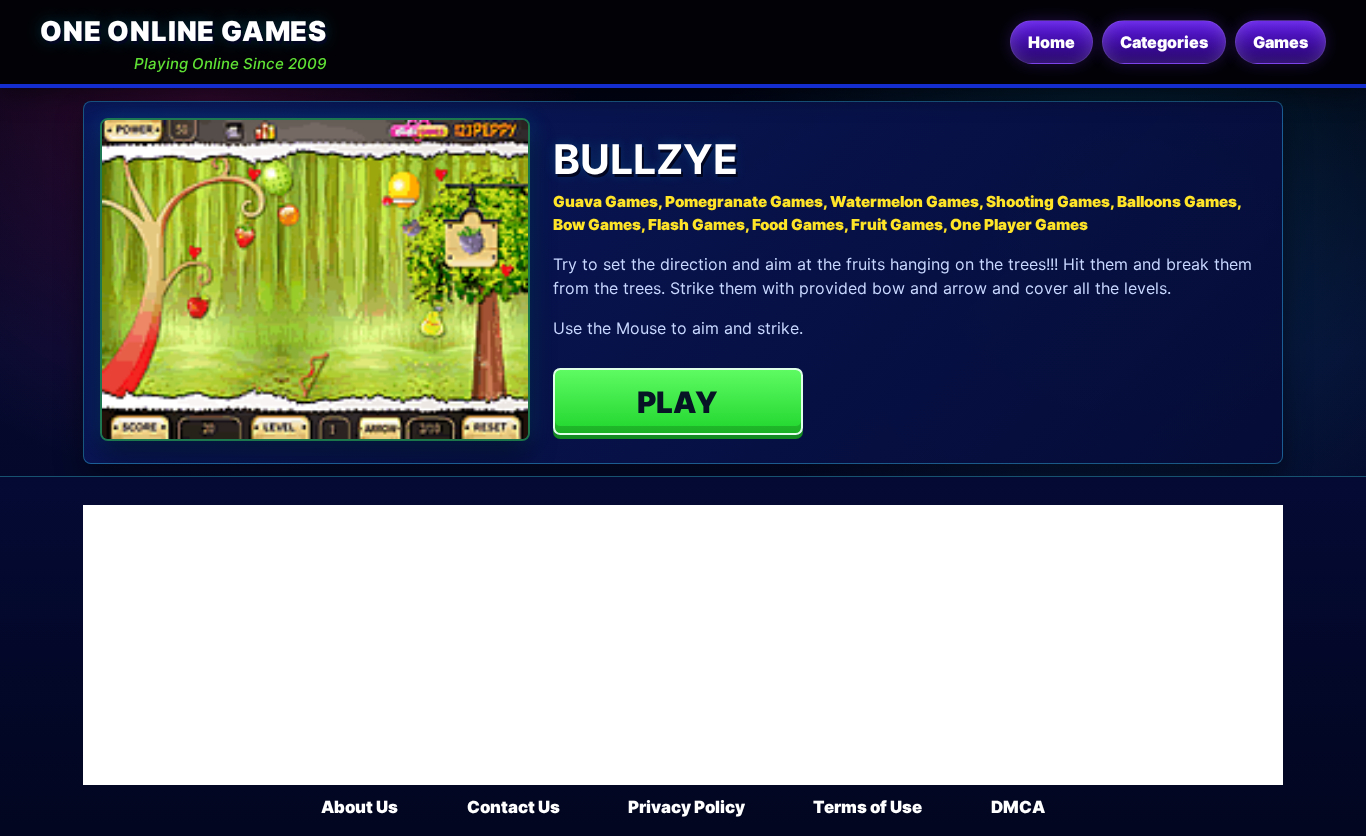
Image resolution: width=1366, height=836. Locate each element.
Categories (1164, 42)
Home (1051, 42)
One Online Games (183, 31)
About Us (359, 807)
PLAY (677, 402)
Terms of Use (867, 807)
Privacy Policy (686, 807)
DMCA (1018, 807)
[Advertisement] (683, 645)
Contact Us (513, 807)
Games (1280, 42)
